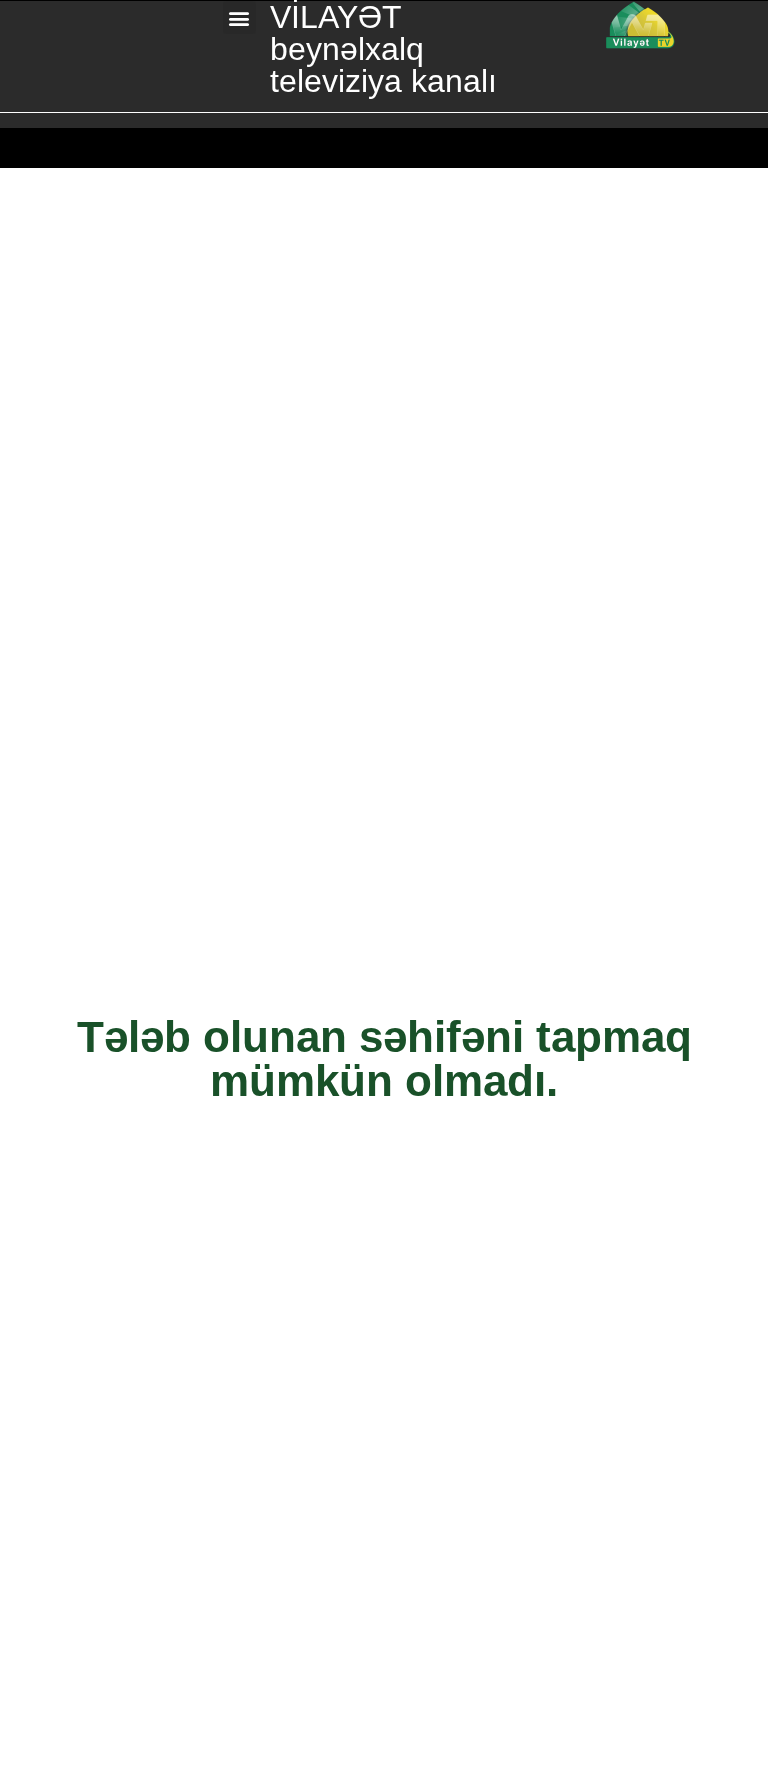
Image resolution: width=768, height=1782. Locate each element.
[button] (239, 17)
